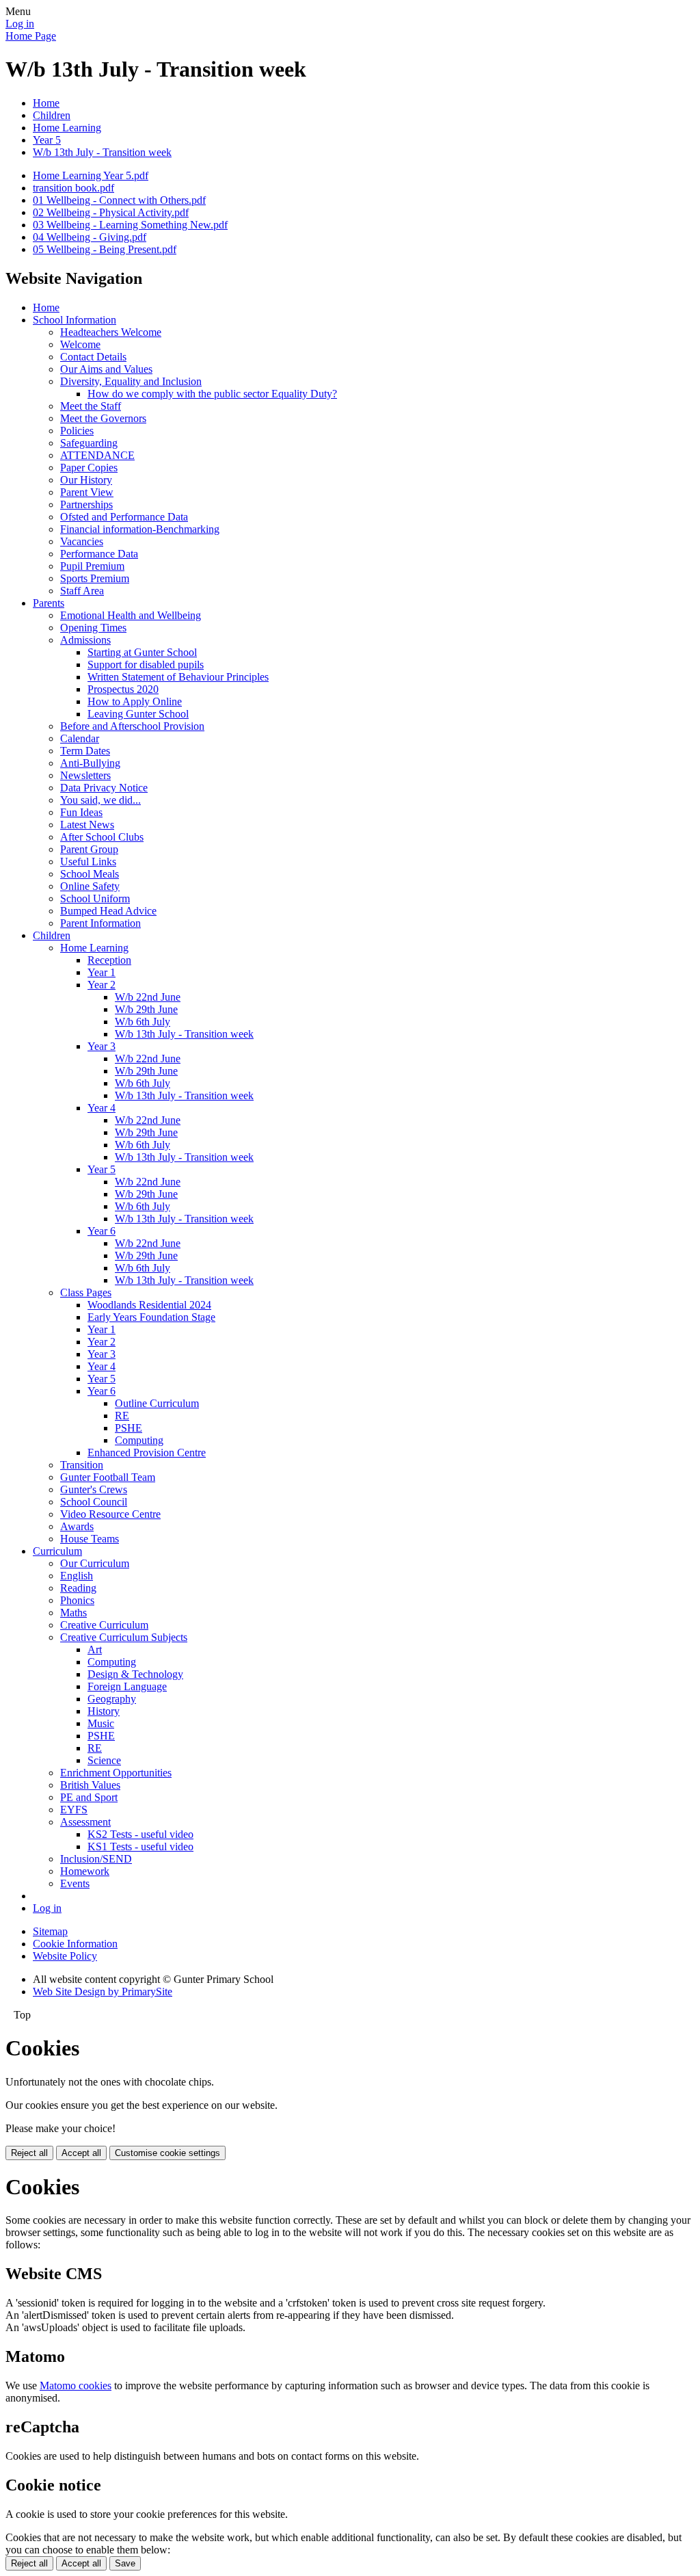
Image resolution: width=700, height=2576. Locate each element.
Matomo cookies (76, 2386)
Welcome (80, 344)
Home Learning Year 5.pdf (91, 175)
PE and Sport (89, 1797)
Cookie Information (75, 1944)
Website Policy (65, 1956)
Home (46, 103)
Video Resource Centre (110, 1514)
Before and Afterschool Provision (132, 726)
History (104, 1711)
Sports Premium (95, 578)
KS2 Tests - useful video (140, 1834)
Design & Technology (135, 1674)
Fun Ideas (81, 812)
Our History (86, 480)
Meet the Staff (91, 406)
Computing (139, 1440)
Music (101, 1723)
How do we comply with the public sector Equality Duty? (212, 394)
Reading (78, 1588)
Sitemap (50, 1931)
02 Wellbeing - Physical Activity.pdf (111, 212)
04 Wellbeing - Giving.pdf (90, 237)
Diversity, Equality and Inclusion (131, 381)
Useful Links (88, 862)
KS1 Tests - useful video (140, 1846)
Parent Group (89, 849)
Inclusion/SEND (96, 1859)
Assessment (85, 1822)
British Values (90, 1785)
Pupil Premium (92, 566)
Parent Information (100, 923)
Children (52, 115)
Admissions (85, 640)
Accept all (81, 2153)
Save (125, 2563)
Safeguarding (89, 443)
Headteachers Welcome (111, 332)
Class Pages (86, 1292)
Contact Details (93, 357)
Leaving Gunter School (138, 714)
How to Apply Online (135, 701)
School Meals (90, 874)
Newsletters (85, 775)
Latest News (87, 825)
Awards (77, 1526)
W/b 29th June (146, 1009)
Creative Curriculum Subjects (124, 1637)
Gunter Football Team (108, 1477)
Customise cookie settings (167, 2153)
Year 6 (102, 1231)
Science (104, 1760)
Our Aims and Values (106, 369)
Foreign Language (127, 1686)
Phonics (77, 1600)
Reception (109, 960)
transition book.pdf (73, 188)
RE (122, 1416)
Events (75, 1883)
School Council (94, 1502)
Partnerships (86, 504)
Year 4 (102, 1108)
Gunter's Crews (94, 1489)
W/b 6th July (143, 1022)
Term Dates (85, 751)
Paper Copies (89, 468)
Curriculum (57, 1551)
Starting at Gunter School (142, 652)
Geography (112, 1699)
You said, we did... (100, 800)
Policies (77, 431)
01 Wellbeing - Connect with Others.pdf (119, 200)
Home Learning (67, 128)
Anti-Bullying (90, 763)
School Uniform (95, 898)
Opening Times (93, 628)
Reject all (29, 2153)
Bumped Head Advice (108, 911)
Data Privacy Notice (104, 788)
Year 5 (47, 140)
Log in (20, 24)
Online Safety (90, 886)
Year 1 (102, 972)
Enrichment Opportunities (116, 1773)
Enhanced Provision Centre (147, 1453)
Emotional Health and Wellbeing (131, 615)
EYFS (74, 1810)
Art (95, 1650)
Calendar (80, 738)
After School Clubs (102, 837)
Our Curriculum (95, 1563)
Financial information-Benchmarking (140, 529)
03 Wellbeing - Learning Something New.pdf (130, 225)
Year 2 (102, 985)
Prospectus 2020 (123, 689)
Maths (73, 1613)
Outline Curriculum (157, 1403)
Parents (49, 603)
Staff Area (82, 591)
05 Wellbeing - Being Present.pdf (105, 249)
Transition (82, 1465)
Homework (85, 1871)
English (77, 1576)
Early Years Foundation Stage (151, 1317)
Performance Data (99, 554)
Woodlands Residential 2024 (149, 1305)
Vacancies (82, 541)
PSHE (129, 1428)
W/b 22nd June (148, 997)
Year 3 (102, 1046)
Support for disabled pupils (146, 665)
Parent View (87, 492)
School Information (75, 320)
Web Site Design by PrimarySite (103, 1992)
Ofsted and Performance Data (124, 517)
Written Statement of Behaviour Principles (178, 677)
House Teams (90, 1539)
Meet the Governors (103, 418)
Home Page (31, 36)
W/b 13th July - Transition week (102, 152)
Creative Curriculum (104, 1625)
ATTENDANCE (97, 455)
